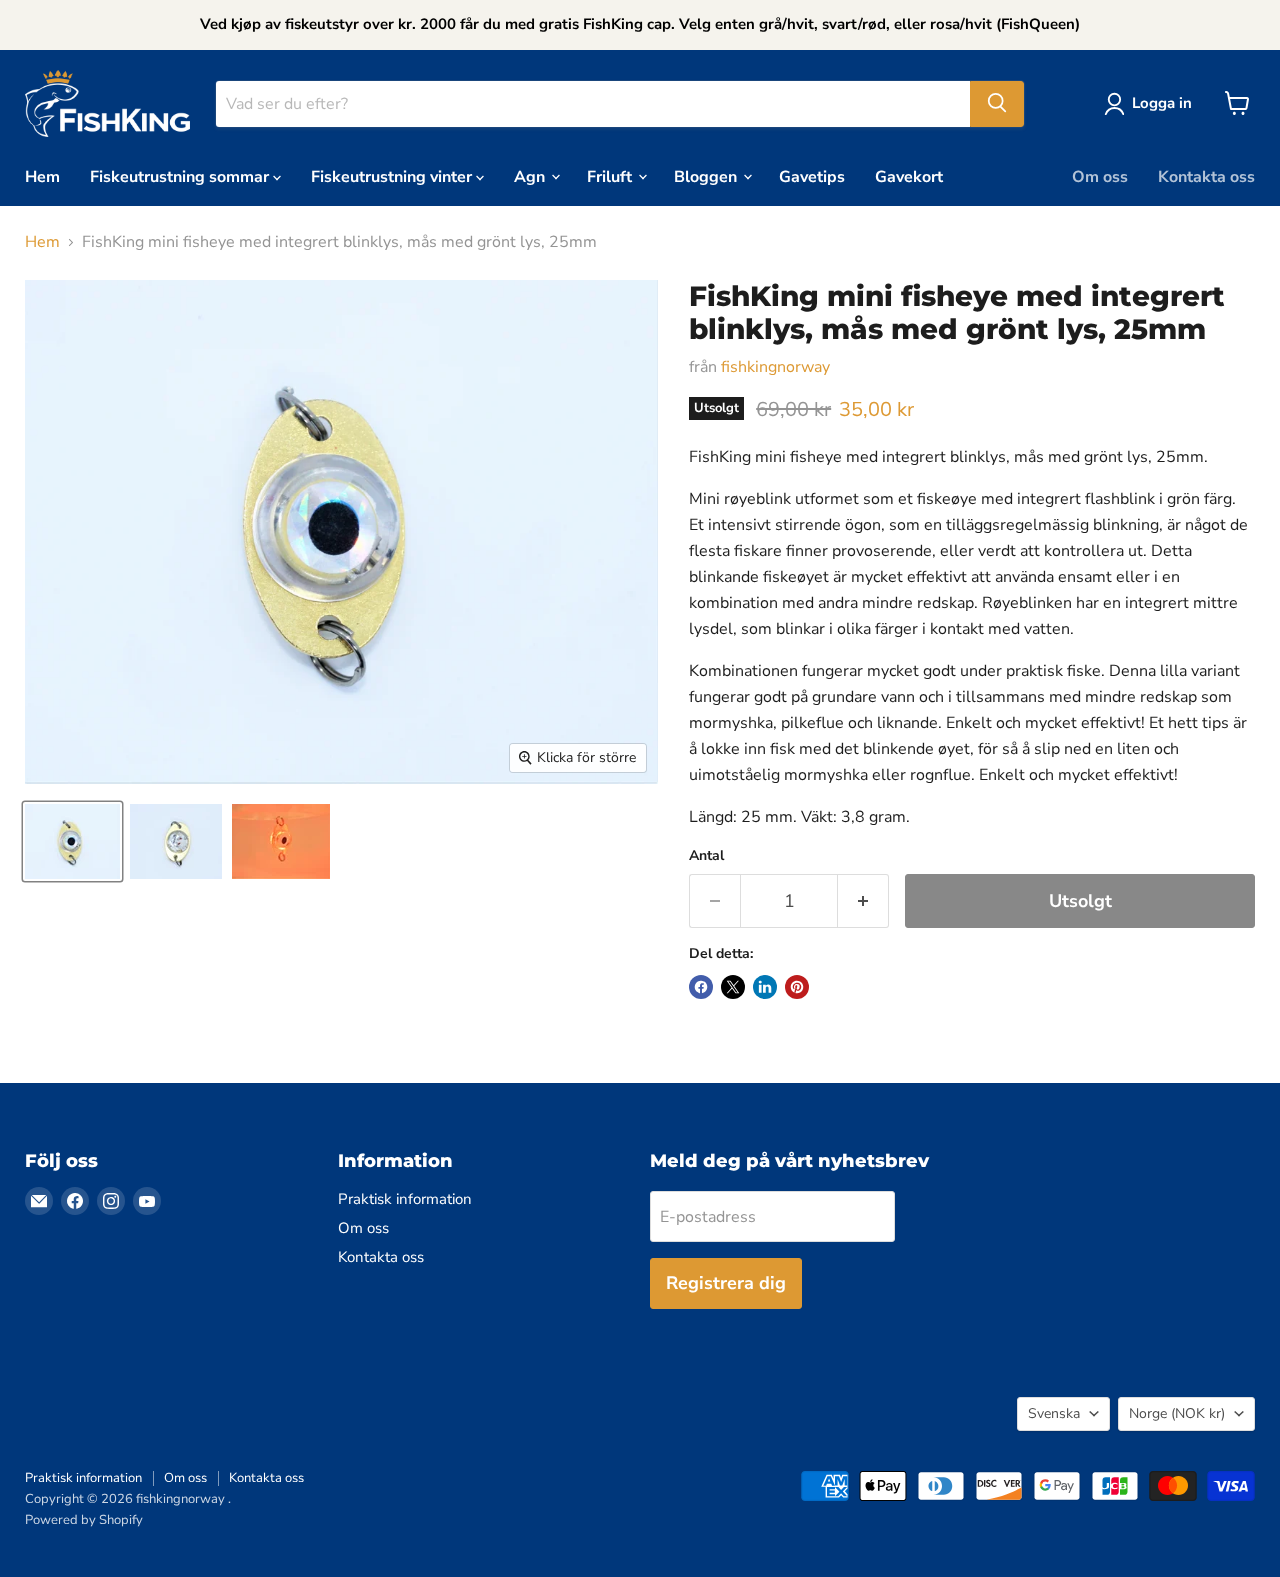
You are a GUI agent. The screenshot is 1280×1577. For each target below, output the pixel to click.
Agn (531, 176)
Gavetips (812, 176)
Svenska (1054, 1413)
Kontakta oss (1206, 176)
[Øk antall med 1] (863, 901)
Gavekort (909, 176)
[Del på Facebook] (701, 987)
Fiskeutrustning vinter (393, 176)
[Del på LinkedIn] (765, 987)
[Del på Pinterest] (797, 987)
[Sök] (997, 103)
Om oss (1100, 176)
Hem (42, 176)
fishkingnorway (775, 367)
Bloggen (707, 176)
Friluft (611, 176)
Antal (706, 856)
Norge (1177, 1413)
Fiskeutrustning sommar (181, 176)
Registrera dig (726, 1283)
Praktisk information (405, 1199)
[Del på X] (733, 987)
